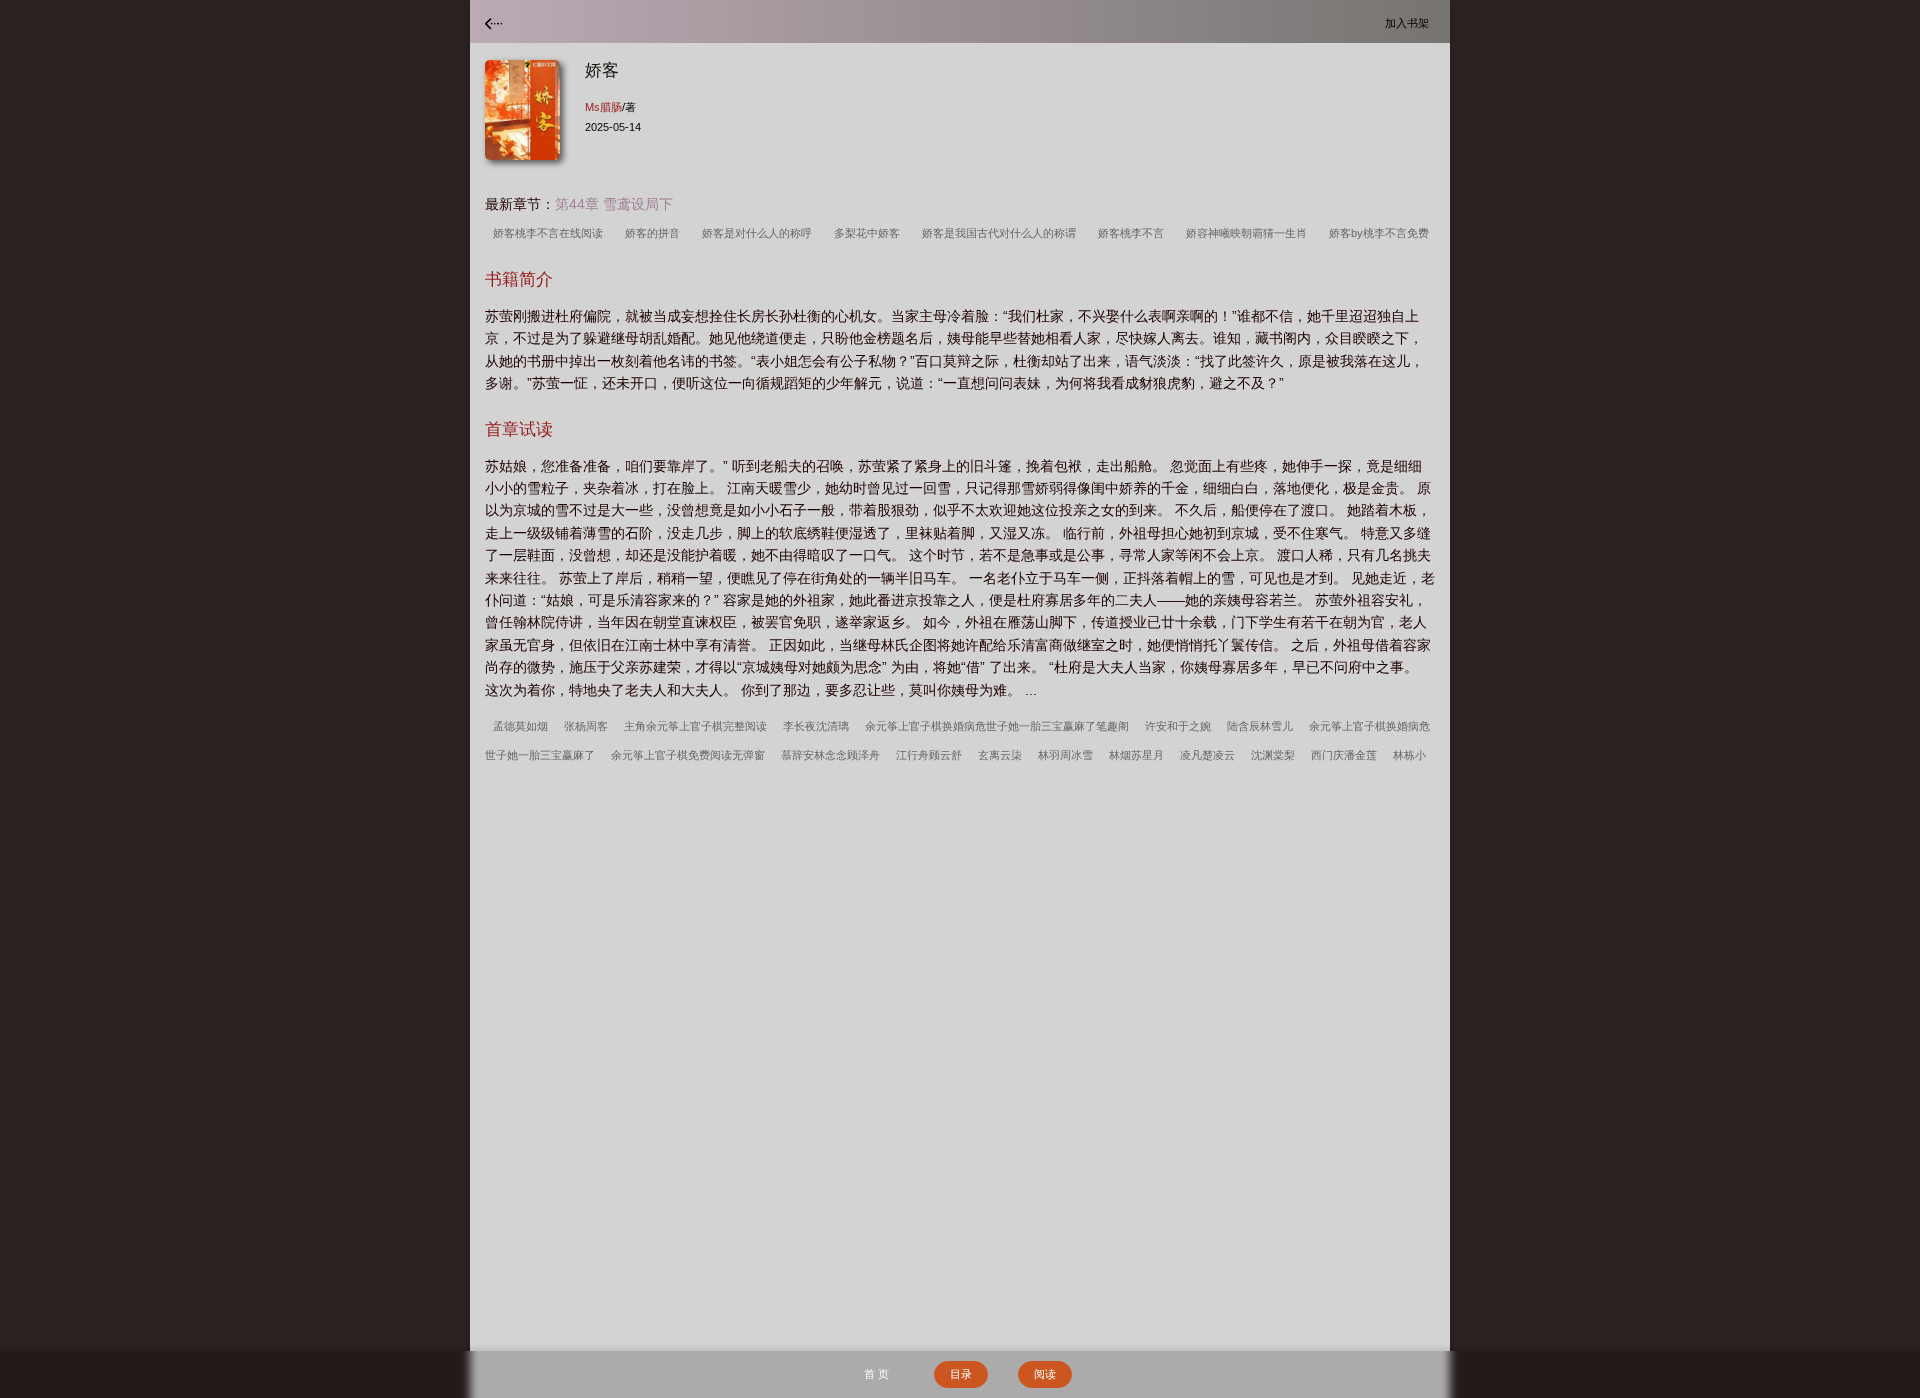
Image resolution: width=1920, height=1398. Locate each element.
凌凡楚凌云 (1207, 755)
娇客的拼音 (655, 233)
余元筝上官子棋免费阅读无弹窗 (688, 755)
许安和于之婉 (1178, 726)
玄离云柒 (1000, 755)
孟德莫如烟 (520, 726)
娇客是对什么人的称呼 (760, 233)
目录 (961, 1374)
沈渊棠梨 (1273, 755)
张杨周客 (586, 726)
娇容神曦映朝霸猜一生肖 (1249, 233)
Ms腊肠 (603, 107)
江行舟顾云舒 (929, 755)
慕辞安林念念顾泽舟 (830, 755)
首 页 (876, 1374)
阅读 (1045, 1374)
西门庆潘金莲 (1344, 755)
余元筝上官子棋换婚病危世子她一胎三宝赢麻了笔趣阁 (997, 726)
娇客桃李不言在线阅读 (551, 233)
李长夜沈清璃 (816, 726)
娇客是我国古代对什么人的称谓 (1002, 233)
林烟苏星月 (1136, 755)
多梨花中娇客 (870, 233)
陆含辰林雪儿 (1260, 726)
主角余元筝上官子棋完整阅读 (695, 726)
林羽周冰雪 (1065, 755)
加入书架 (1410, 22)
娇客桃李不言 (1134, 233)
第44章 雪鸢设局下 (614, 204)
